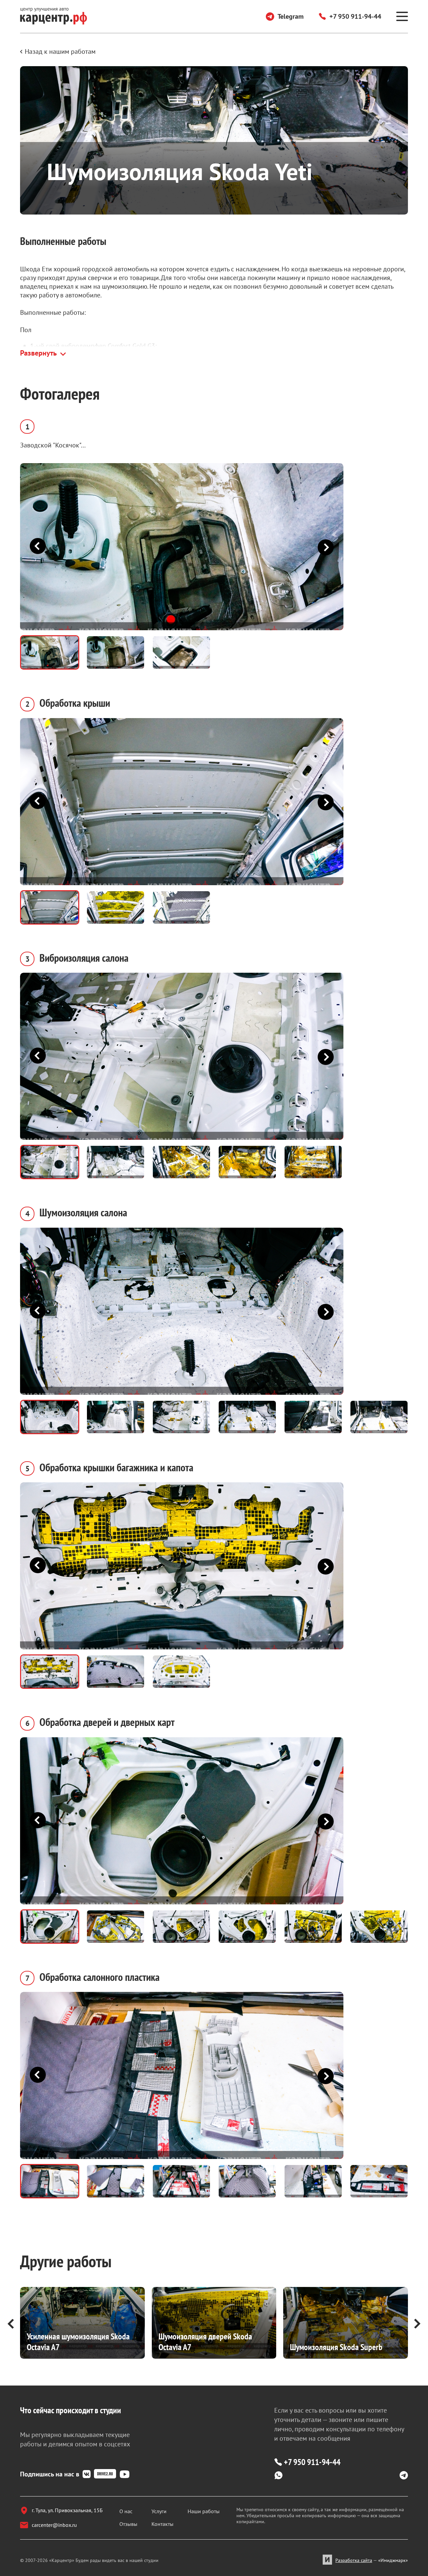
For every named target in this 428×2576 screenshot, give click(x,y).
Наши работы (204, 2511)
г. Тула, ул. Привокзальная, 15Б (67, 2510)
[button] (322, 547)
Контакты (163, 2524)
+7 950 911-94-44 (355, 16)
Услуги (159, 2511)
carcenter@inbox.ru (54, 2525)
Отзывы (128, 2524)
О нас (126, 2511)
